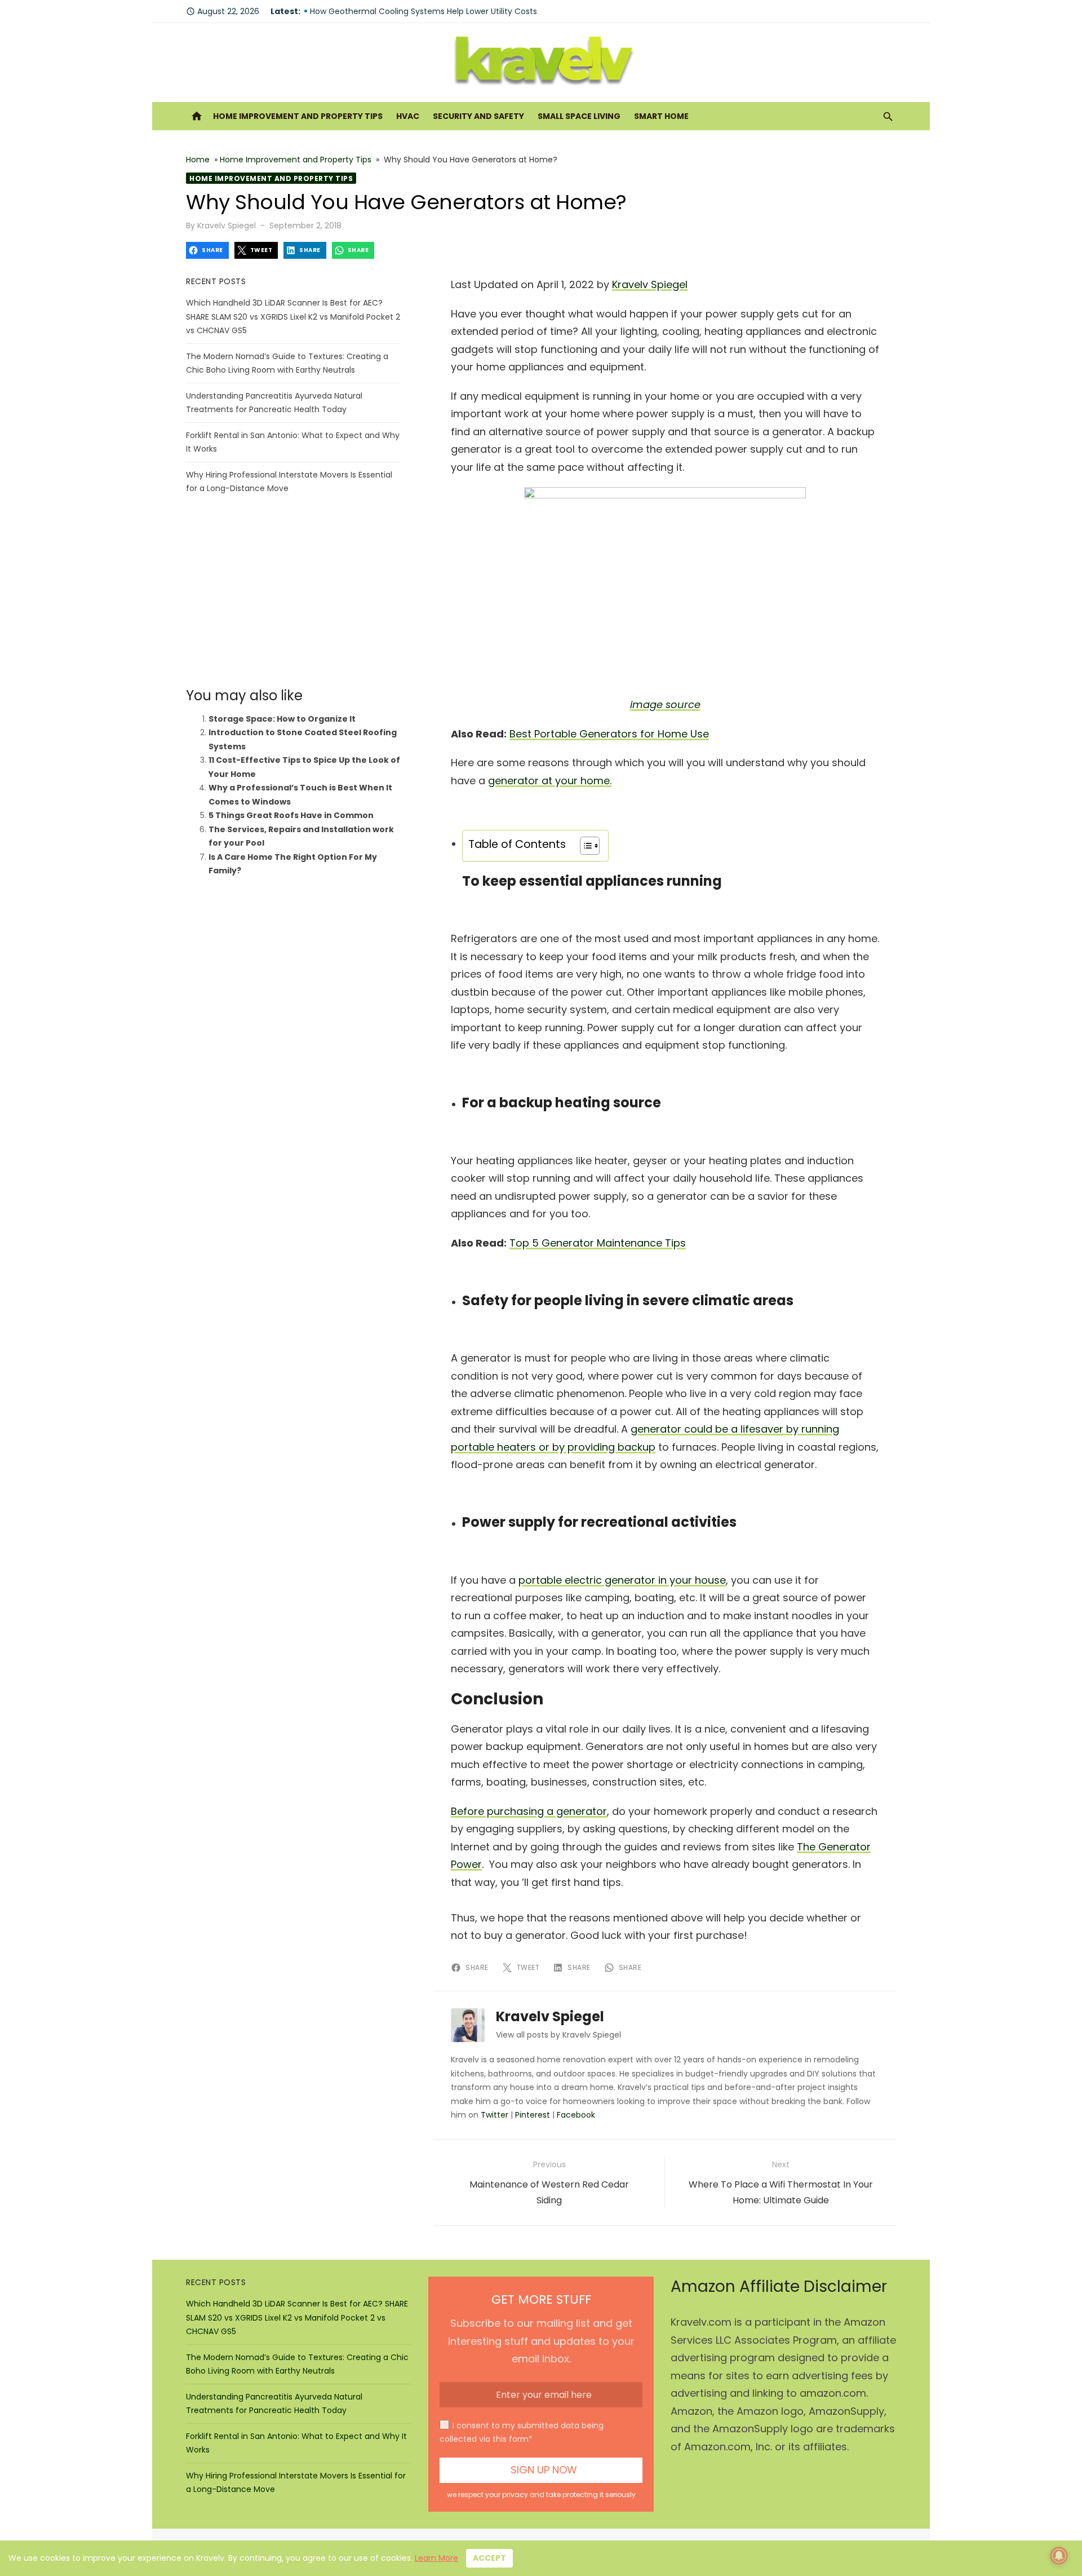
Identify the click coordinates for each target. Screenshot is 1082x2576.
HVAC (408, 116)
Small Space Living (579, 116)
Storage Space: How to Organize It (282, 719)
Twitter (495, 2115)
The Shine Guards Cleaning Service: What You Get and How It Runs (441, 11)
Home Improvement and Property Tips (298, 116)
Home (198, 160)
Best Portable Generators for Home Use (609, 734)
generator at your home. (550, 781)
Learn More (436, 2558)
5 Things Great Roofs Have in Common (291, 815)
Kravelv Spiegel (227, 226)
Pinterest (533, 2115)
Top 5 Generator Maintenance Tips (598, 1243)
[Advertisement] (293, 591)
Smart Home (661, 116)
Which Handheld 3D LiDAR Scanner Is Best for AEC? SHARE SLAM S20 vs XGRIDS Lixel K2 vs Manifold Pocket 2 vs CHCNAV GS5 (293, 317)
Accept (489, 2558)
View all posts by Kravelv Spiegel (558, 2035)
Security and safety (478, 116)
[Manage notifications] (1059, 2556)
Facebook (576, 2115)
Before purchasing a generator (529, 1811)
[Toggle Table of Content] (584, 846)
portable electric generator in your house (622, 1580)
